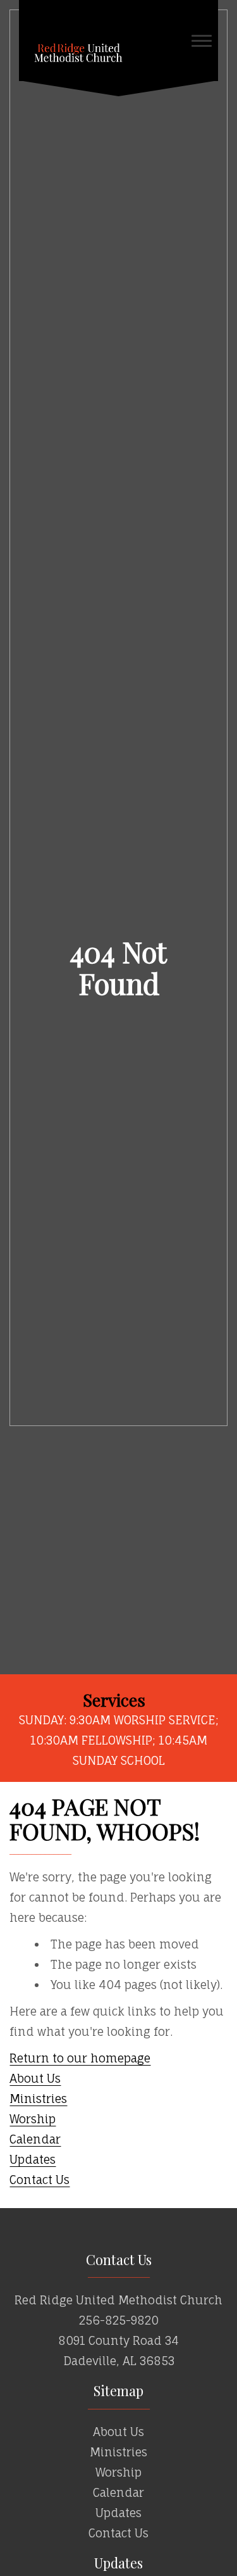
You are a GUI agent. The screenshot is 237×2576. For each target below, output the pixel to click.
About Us (35, 2078)
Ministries (38, 2099)
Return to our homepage (80, 2058)
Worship (33, 2119)
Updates (33, 2159)
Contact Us (39, 2180)
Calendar (35, 2139)
